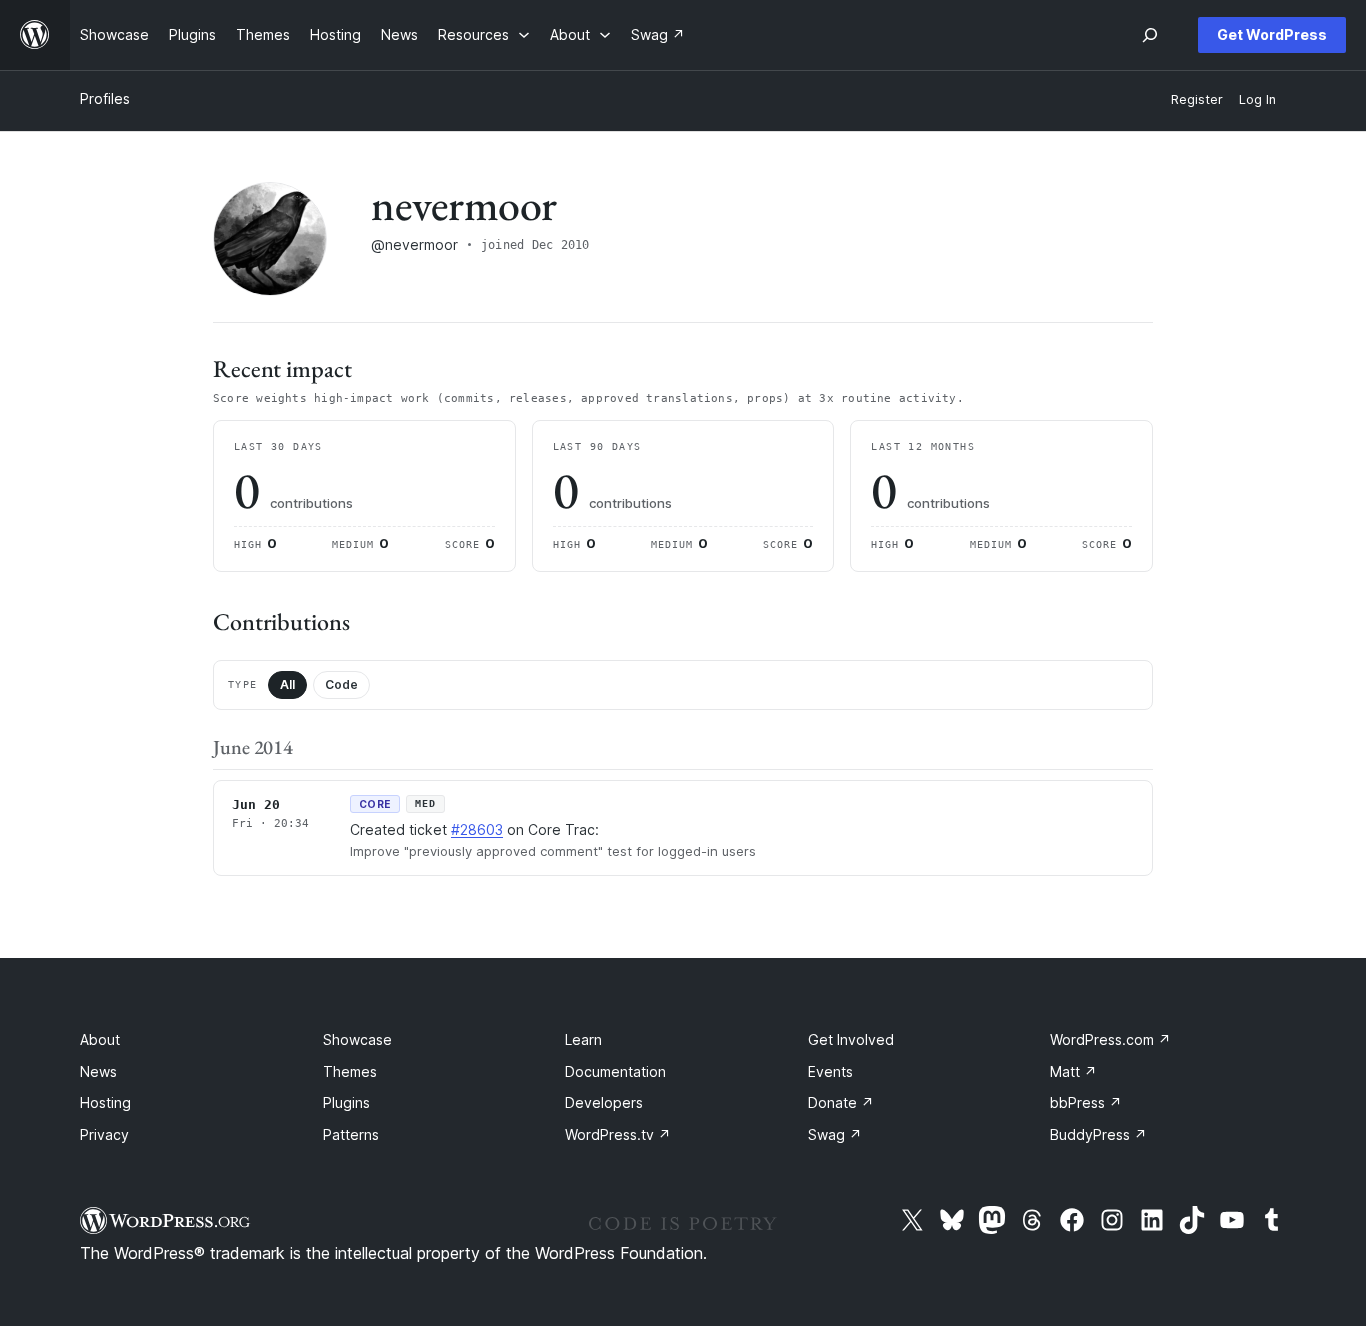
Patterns (351, 1134)
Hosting (105, 1102)
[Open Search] (1150, 35)
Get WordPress (1272, 34)
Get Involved (851, 1039)
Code (341, 684)
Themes (350, 1071)
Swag (835, 1134)
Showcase (357, 1039)
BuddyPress (1098, 1134)
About (100, 1039)
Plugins (346, 1102)
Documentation (615, 1071)
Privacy (104, 1134)
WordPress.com (1110, 1039)
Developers (604, 1102)
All (287, 684)
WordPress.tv (618, 1134)
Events (830, 1071)
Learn (583, 1039)
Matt (1073, 1071)
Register (1197, 99)
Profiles (105, 98)
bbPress (1086, 1102)
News (98, 1071)
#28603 (477, 829)
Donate (841, 1102)
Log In (1257, 99)
